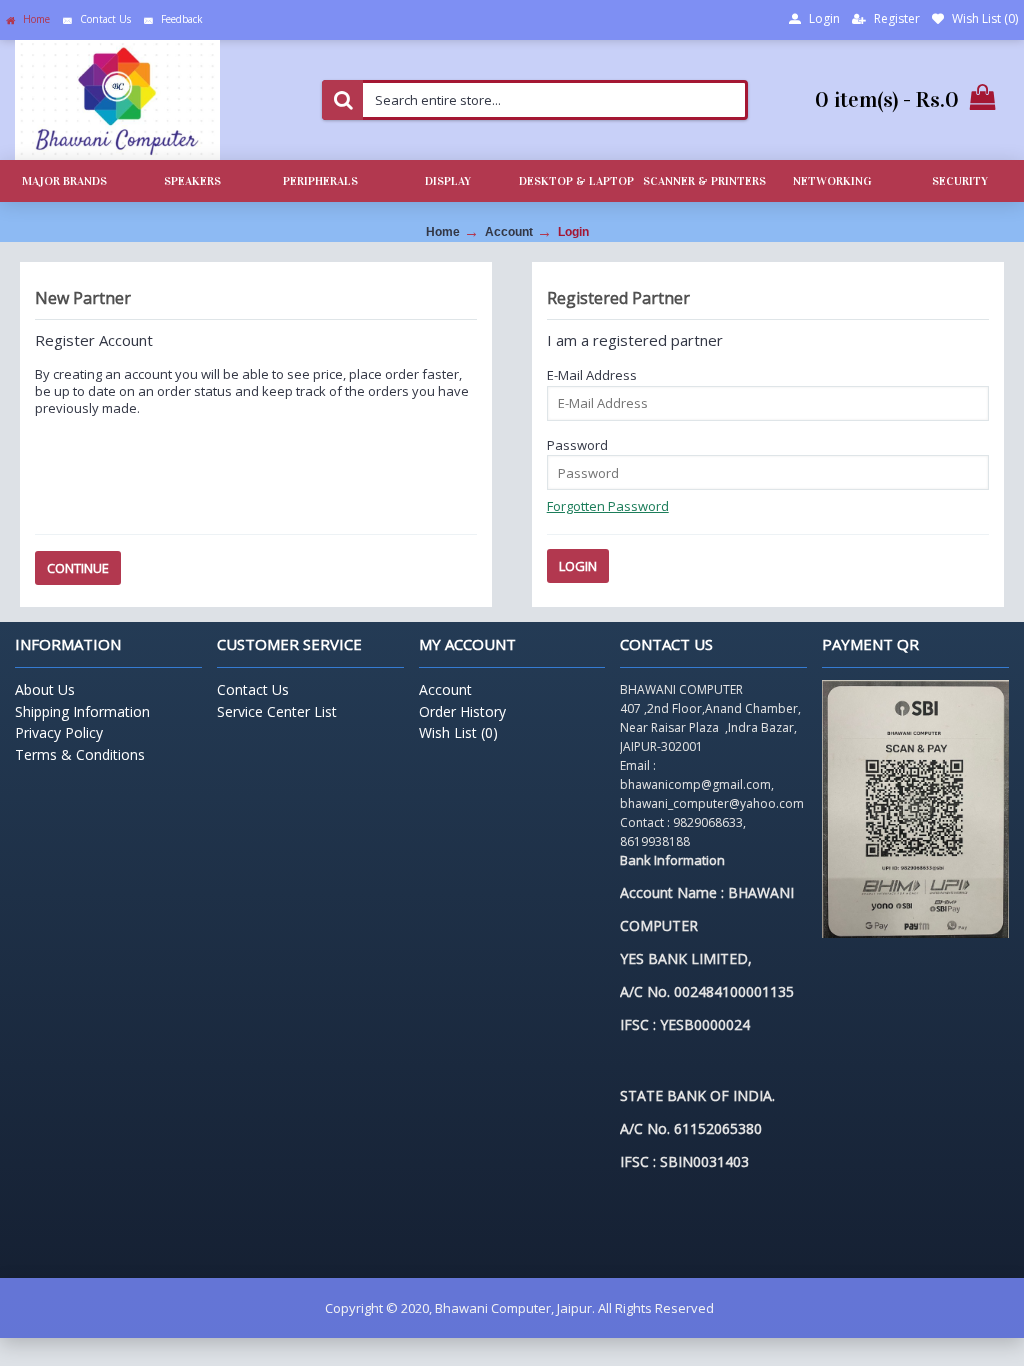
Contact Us (253, 689)
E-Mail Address (592, 375)
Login (573, 232)
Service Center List (277, 711)
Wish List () (458, 732)
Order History (462, 711)
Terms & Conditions (80, 754)
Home (443, 232)
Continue (78, 568)
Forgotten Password (608, 506)
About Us (45, 689)
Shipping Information (82, 711)
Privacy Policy (59, 732)
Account (509, 232)
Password (577, 445)
